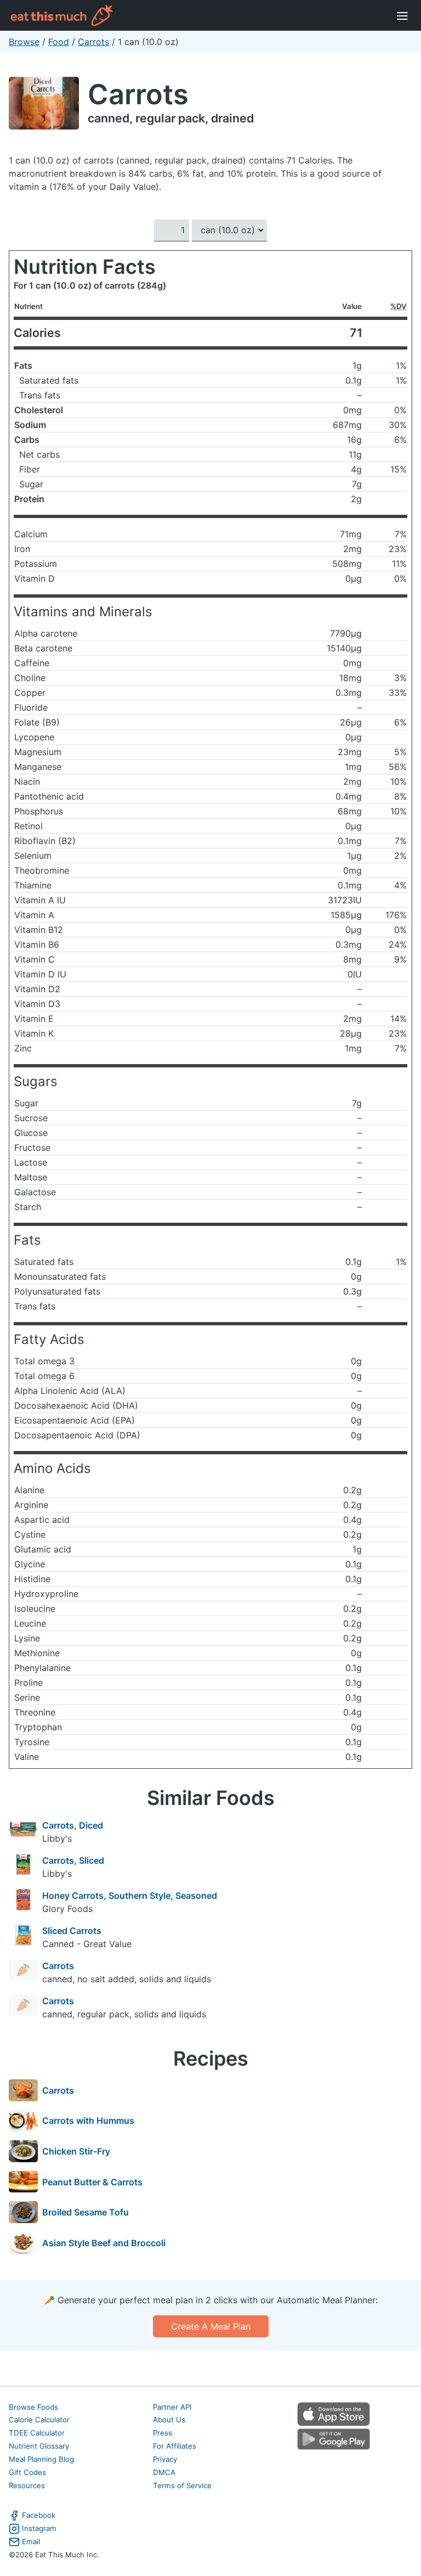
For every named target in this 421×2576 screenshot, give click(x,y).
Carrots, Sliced (73, 1860)
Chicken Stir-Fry (76, 2151)
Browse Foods (33, 2407)
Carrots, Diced (73, 1825)
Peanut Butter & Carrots (92, 2182)
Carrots (93, 42)
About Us (169, 2420)
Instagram (39, 2528)
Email (31, 2541)
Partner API (172, 2407)
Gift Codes (27, 2472)
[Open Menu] (402, 15)
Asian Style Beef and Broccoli (104, 2243)
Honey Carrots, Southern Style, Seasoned (130, 1896)
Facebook (39, 2515)
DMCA (164, 2472)
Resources (27, 2485)
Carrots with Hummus (88, 2121)
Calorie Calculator (39, 2420)
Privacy (165, 2459)
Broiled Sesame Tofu (86, 2212)
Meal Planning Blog (41, 2459)
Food (59, 42)
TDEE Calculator (37, 2433)
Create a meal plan (211, 2326)
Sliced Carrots (72, 1931)
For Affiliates (175, 2446)
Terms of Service (182, 2485)
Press (163, 2433)
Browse (24, 42)
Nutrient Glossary (39, 2446)
